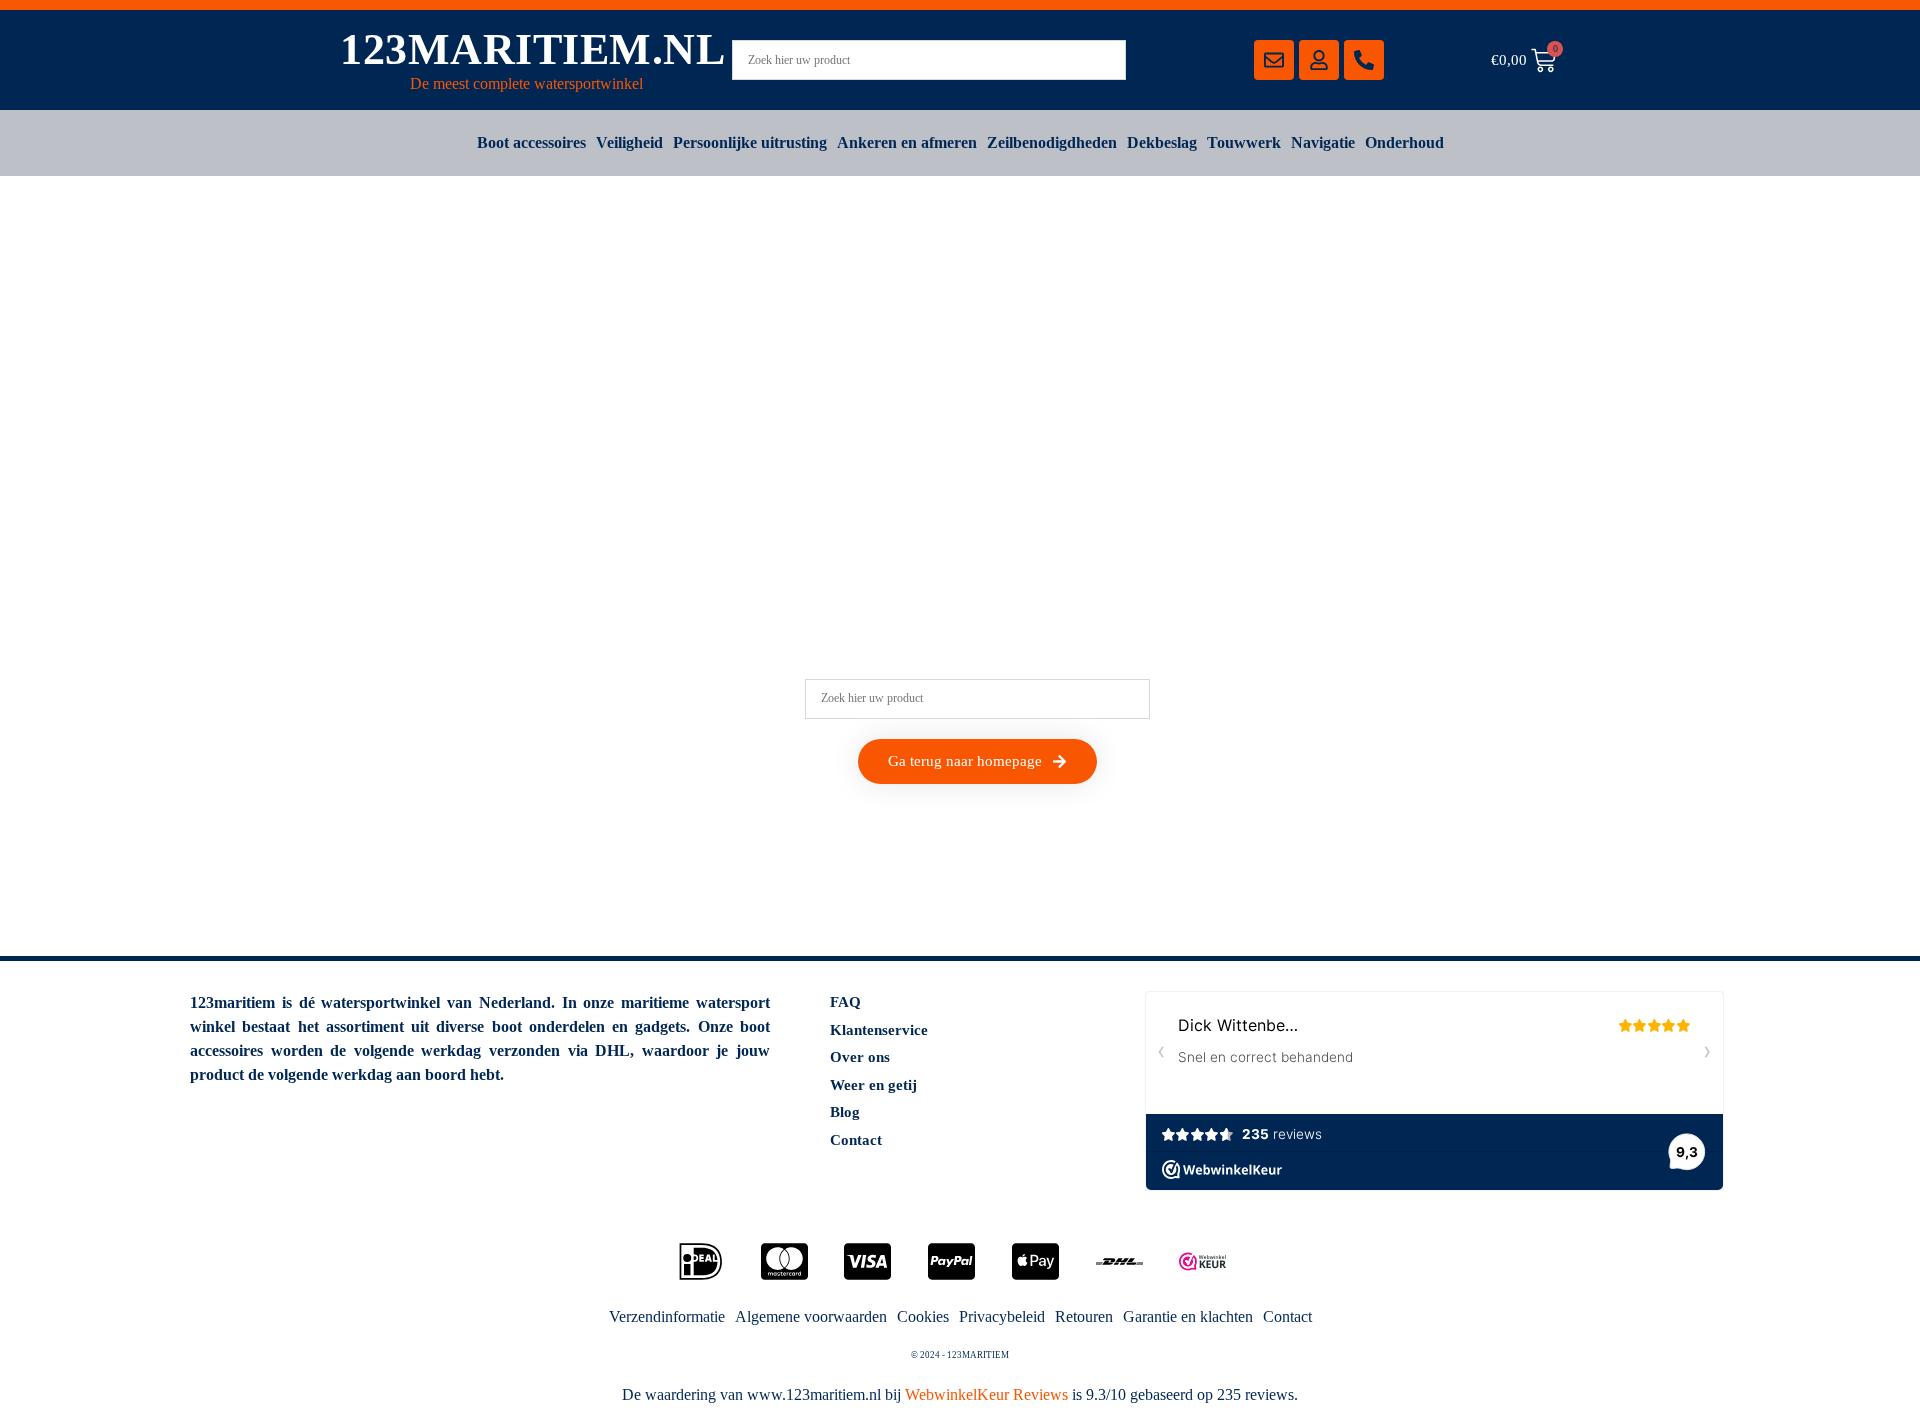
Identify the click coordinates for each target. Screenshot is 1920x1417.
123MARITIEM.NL (532, 49)
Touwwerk (1244, 142)
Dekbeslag (1162, 142)
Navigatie (1323, 142)
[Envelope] (1274, 60)
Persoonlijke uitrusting (750, 142)
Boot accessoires (531, 142)
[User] (1319, 60)
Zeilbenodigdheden (1052, 142)
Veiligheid (629, 142)
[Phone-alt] (1364, 60)
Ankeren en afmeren (907, 142)
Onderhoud (1404, 142)
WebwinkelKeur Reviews (986, 1394)
